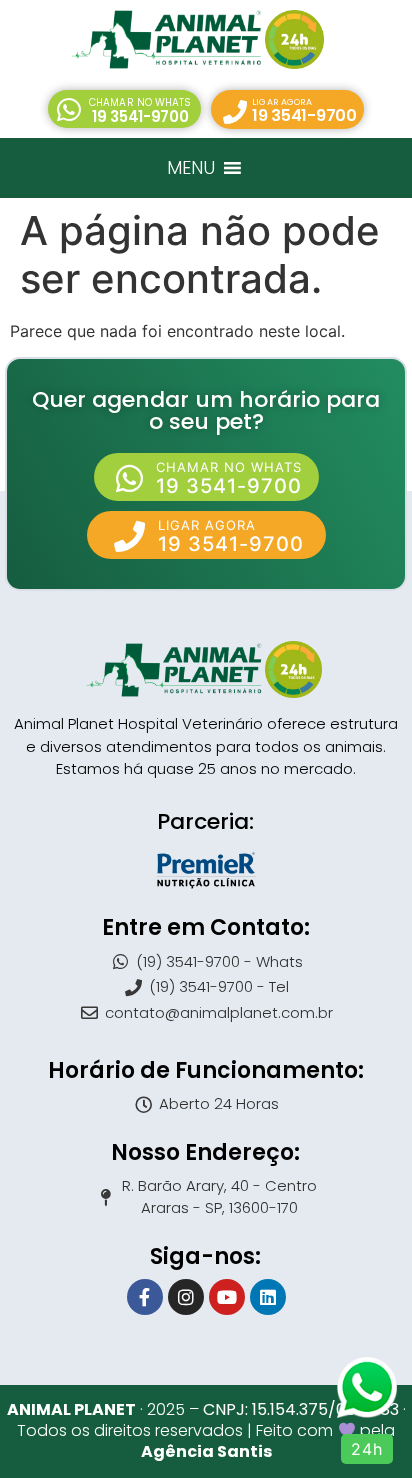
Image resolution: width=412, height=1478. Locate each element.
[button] (124, 109)
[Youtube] (227, 1297)
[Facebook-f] (145, 1297)
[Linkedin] (268, 1297)
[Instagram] (186, 1297)
